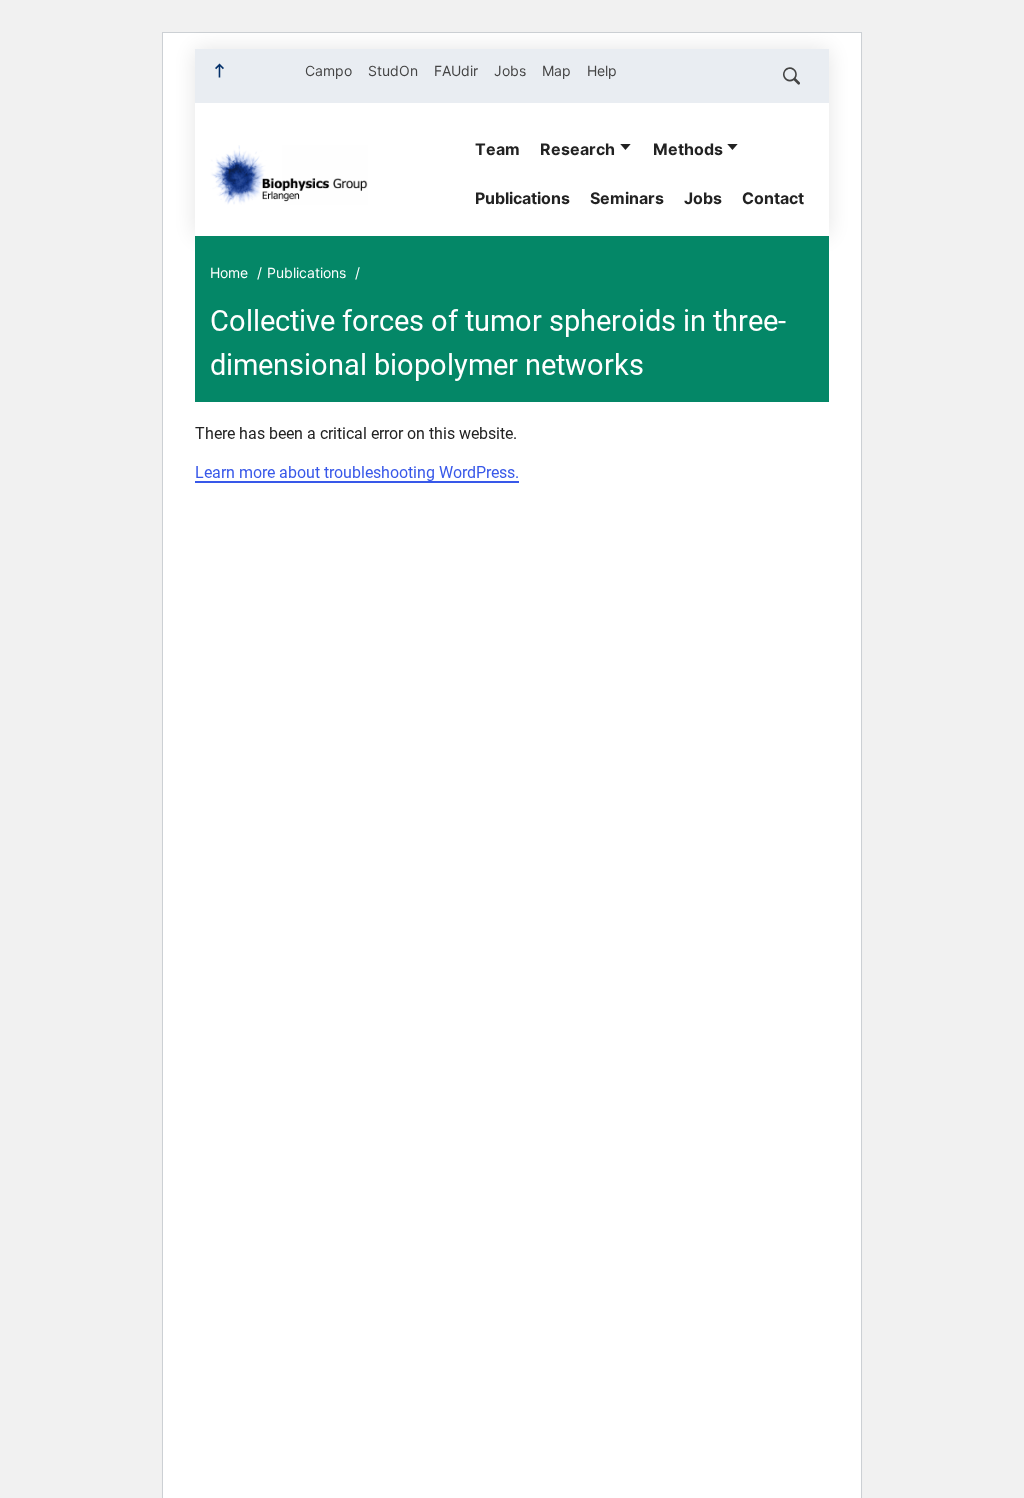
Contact (773, 198)
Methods (688, 149)
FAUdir (456, 70)
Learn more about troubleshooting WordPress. (357, 472)
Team (497, 149)
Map (556, 70)
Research (577, 149)
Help (602, 70)
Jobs (510, 70)
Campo (328, 70)
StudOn (393, 70)
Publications (522, 198)
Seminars (627, 198)
